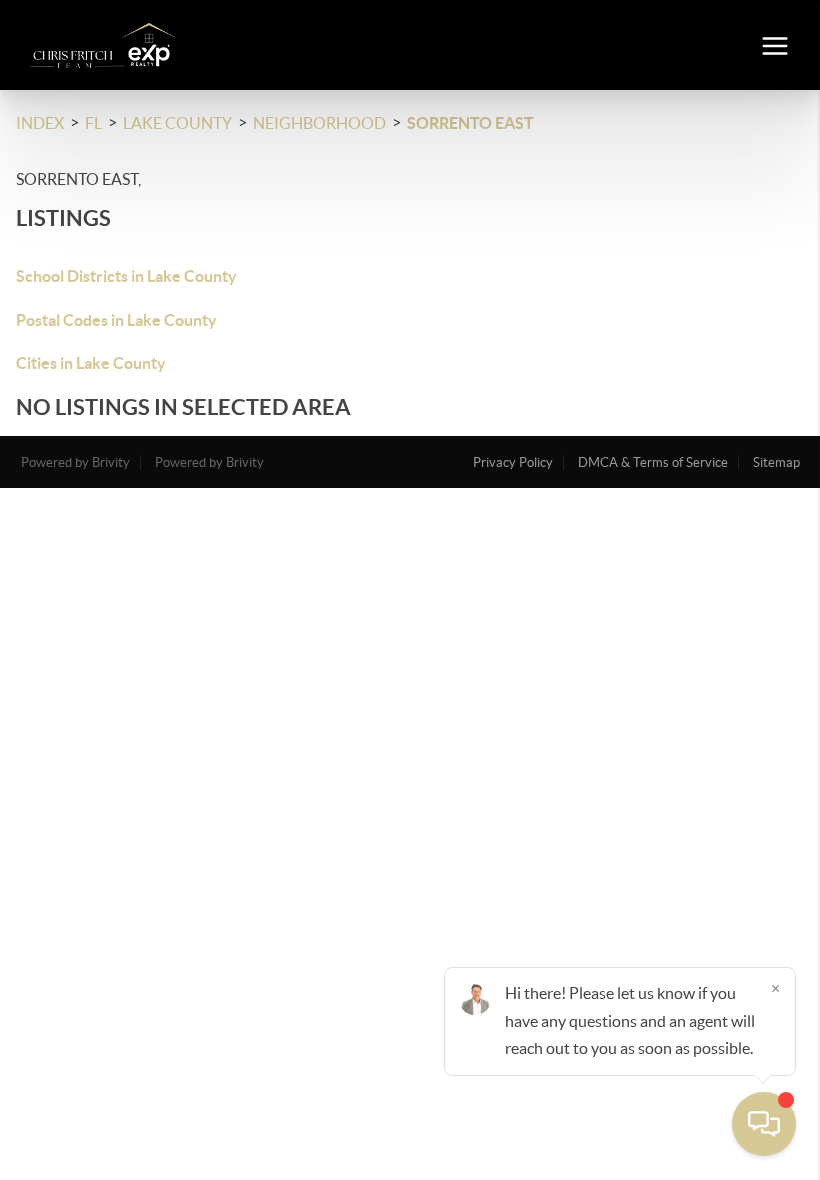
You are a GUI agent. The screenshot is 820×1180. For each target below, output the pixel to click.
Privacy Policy (513, 462)
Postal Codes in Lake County (116, 320)
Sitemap (776, 462)
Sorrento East (470, 123)
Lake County (177, 123)
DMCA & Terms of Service (653, 462)
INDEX (40, 123)
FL (93, 123)
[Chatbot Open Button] (764, 1124)
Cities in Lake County (91, 363)
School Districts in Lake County (126, 276)
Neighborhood (319, 123)
